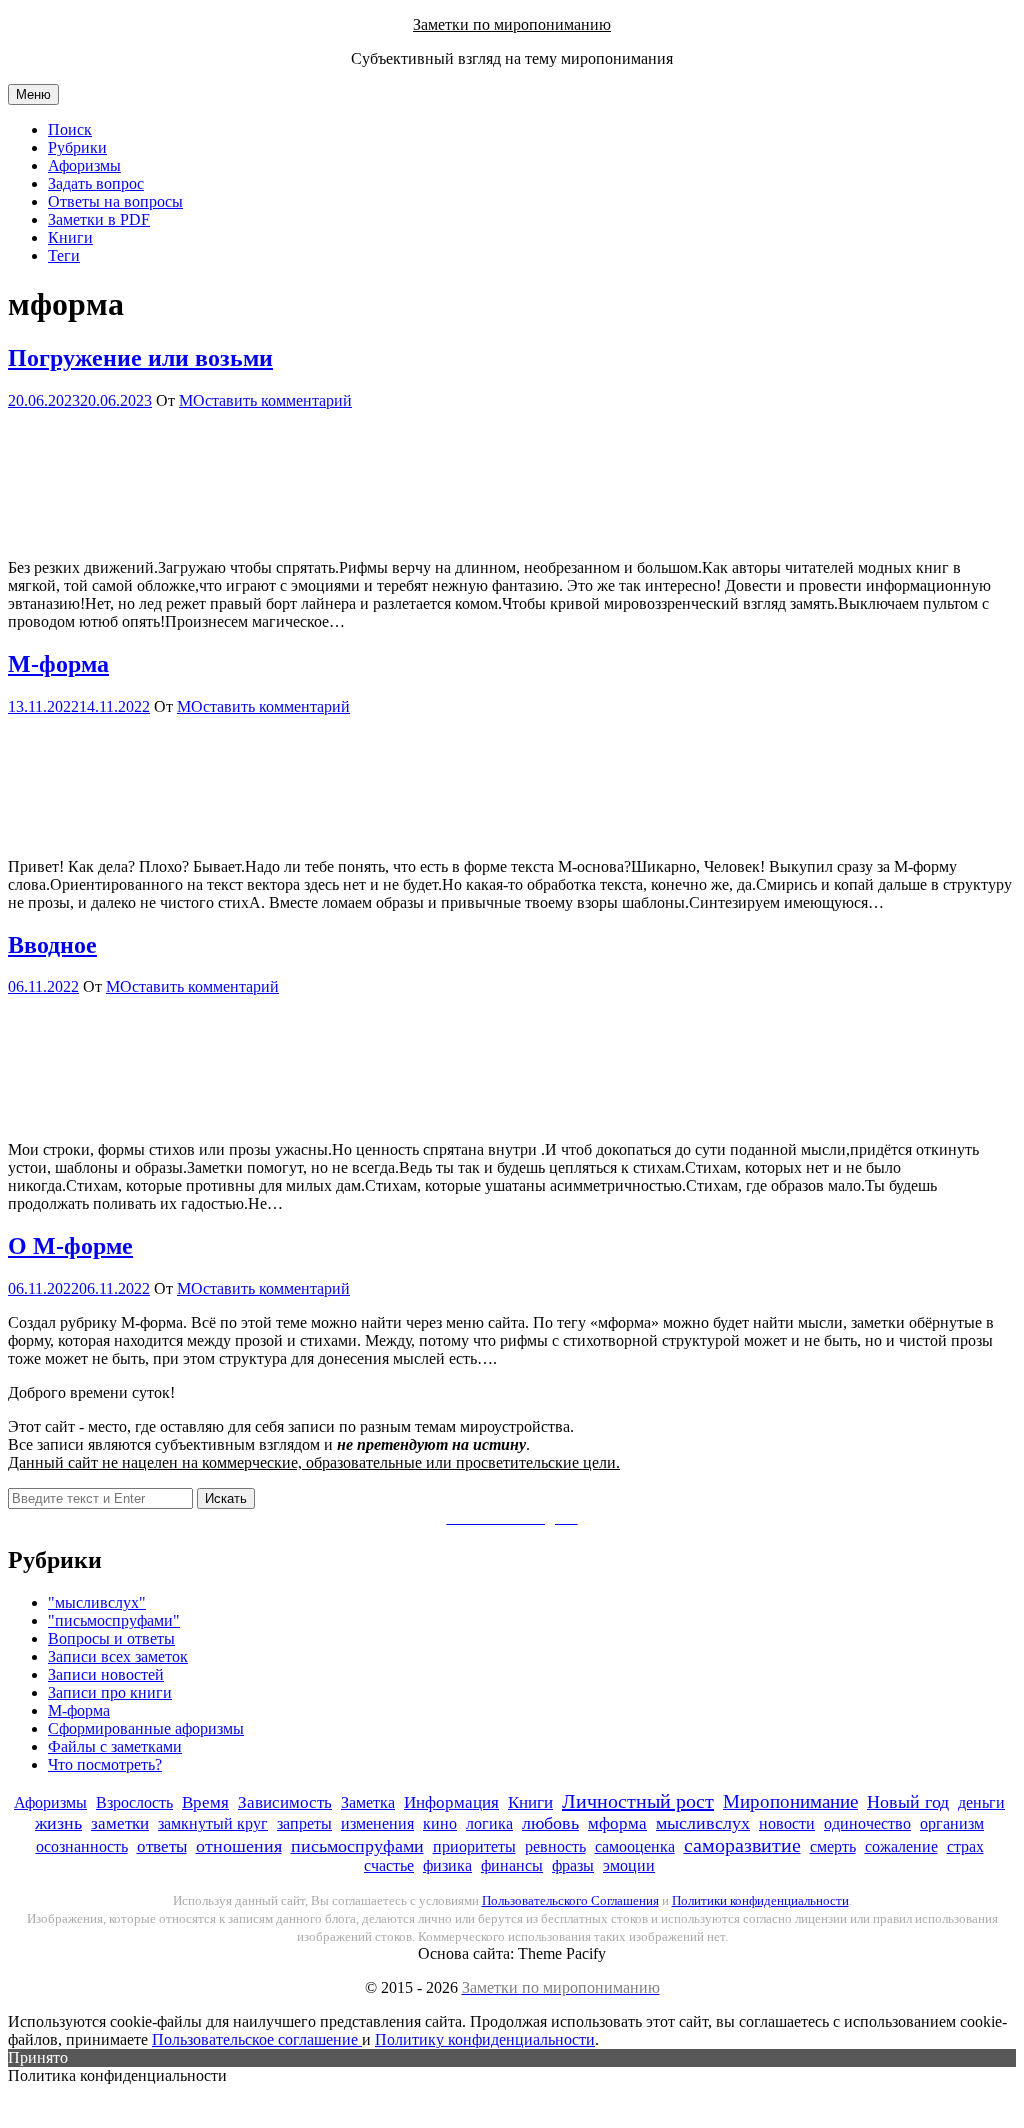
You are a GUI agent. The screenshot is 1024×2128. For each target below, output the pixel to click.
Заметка (368, 1802)
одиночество (867, 1823)
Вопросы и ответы (111, 1638)
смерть (833, 1846)
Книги (70, 237)
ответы (162, 1846)
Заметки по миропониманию (512, 24)
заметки (120, 1823)
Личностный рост (638, 1801)
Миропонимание (790, 1801)
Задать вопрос (96, 183)
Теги (64, 255)
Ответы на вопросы (115, 201)
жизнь (58, 1823)
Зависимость (285, 1802)
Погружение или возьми (140, 358)
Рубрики (77, 147)
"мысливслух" (97, 1602)
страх (965, 1846)
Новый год (908, 1802)
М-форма (58, 664)
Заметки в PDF (99, 219)
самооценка (635, 1846)
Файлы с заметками (115, 1746)
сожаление (901, 1846)
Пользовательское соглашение (257, 2039)
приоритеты (474, 1846)
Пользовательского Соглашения (570, 1900)
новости (787, 1823)
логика (489, 1823)
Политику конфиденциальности (485, 2039)
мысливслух (703, 1823)
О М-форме (70, 1246)
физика (447, 1865)
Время (205, 1802)
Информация (451, 1802)
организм (952, 1823)
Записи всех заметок (118, 1656)
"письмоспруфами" (114, 1620)
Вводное (52, 945)
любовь (550, 1823)
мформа (617, 1823)
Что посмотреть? (105, 1764)
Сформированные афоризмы (146, 1728)
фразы (573, 1865)
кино (440, 1823)
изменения (377, 1823)
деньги (981, 1802)
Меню (33, 94)
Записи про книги (110, 1692)
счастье (389, 1865)
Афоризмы (84, 165)
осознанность (82, 1846)
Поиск (70, 129)
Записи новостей (106, 1674)
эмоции (629, 1865)
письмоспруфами (357, 1846)
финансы (512, 1865)
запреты (304, 1823)
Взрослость (134, 1802)
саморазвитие (742, 1845)
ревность (555, 1846)
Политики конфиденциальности (760, 1900)
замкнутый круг (213, 1823)
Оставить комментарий (272, 400)
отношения (239, 1846)
